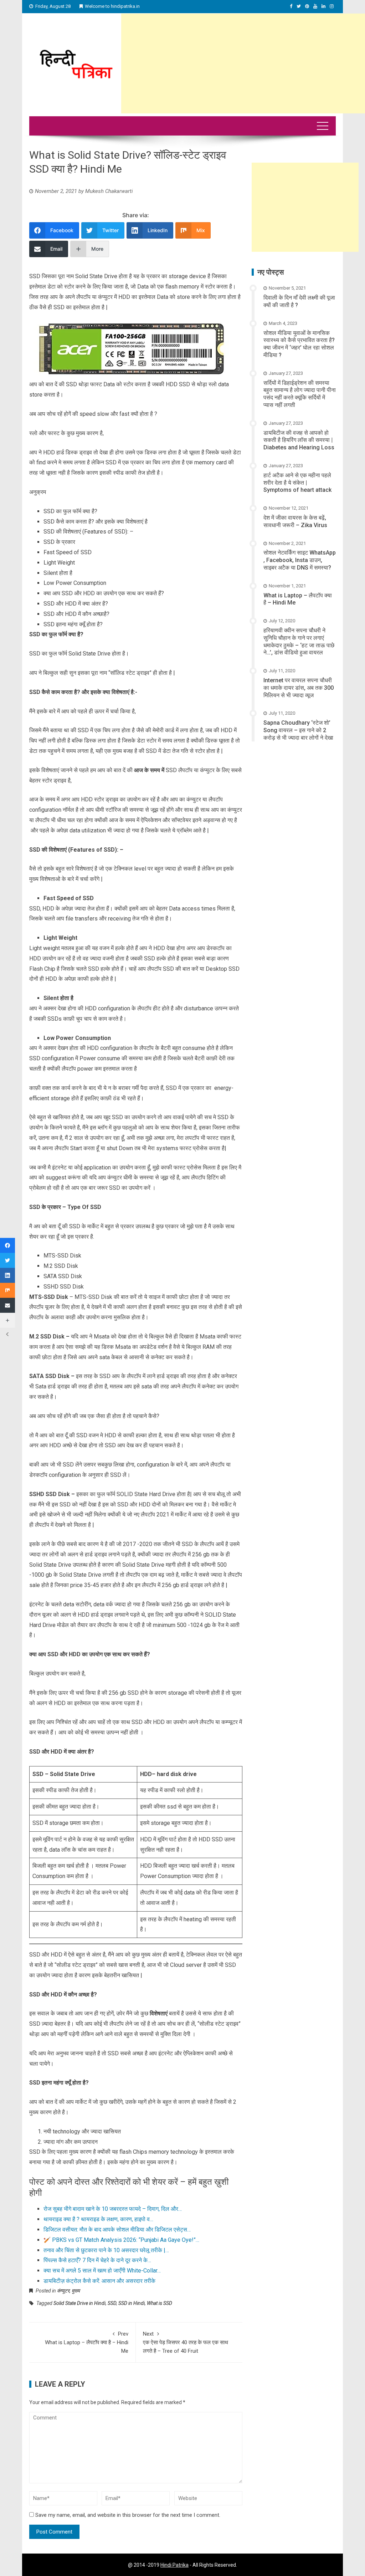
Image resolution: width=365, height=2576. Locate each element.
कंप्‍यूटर (63, 2291)
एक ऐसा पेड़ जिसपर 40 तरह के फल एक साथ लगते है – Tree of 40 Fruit (186, 2342)
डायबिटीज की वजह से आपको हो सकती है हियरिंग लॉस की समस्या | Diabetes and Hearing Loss (299, 440)
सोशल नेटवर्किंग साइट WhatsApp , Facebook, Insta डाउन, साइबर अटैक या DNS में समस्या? (300, 560)
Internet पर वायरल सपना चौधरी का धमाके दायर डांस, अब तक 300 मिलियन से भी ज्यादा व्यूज (299, 688)
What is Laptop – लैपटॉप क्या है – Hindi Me (87, 2342)
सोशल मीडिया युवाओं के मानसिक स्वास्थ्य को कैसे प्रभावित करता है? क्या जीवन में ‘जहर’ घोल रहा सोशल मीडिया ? (299, 344)
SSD (112, 2303)
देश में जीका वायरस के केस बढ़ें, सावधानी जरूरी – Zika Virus (295, 521)
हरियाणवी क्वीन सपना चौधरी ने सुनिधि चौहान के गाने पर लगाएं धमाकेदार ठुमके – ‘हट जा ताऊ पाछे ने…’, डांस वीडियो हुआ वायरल (299, 641)
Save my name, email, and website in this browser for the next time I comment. (128, 2515)
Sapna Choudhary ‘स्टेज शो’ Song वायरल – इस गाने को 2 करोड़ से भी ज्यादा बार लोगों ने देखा (298, 730)
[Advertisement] (243, 63)
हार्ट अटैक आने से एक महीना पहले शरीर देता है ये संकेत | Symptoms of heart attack (297, 483)
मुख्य (76, 2291)
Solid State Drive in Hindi (79, 2303)
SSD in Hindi (132, 2303)
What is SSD (160, 2303)
